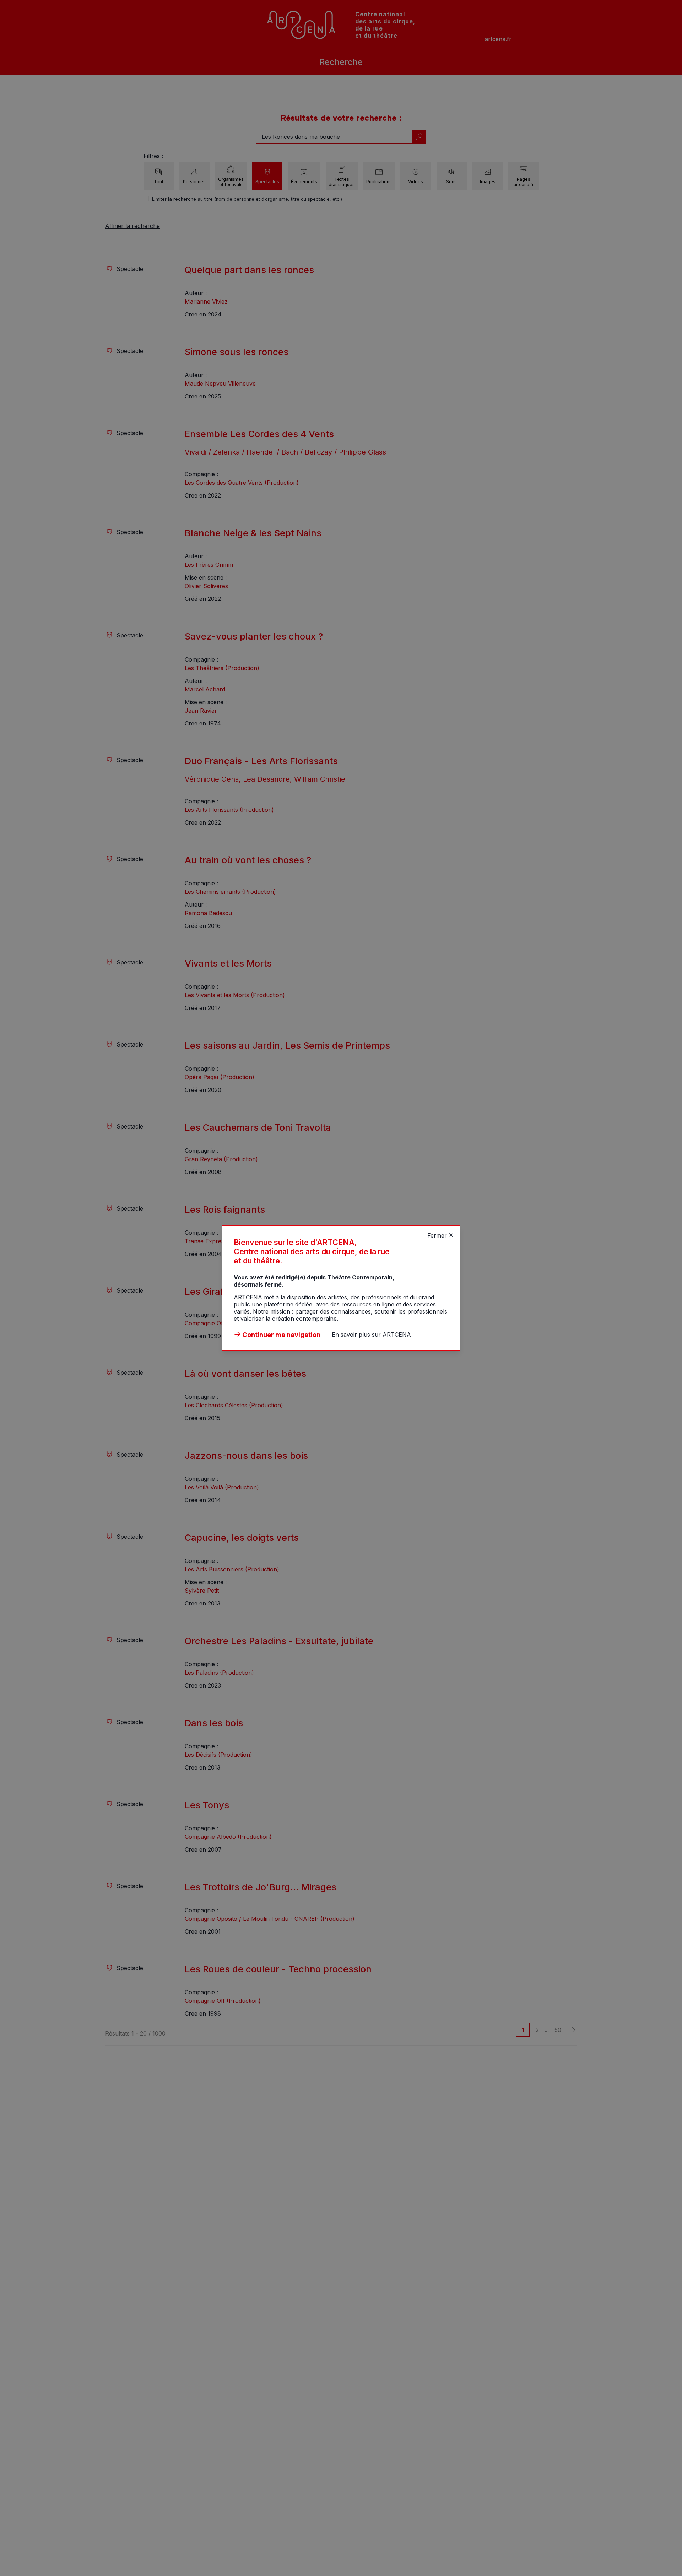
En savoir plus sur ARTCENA (371, 1335)
